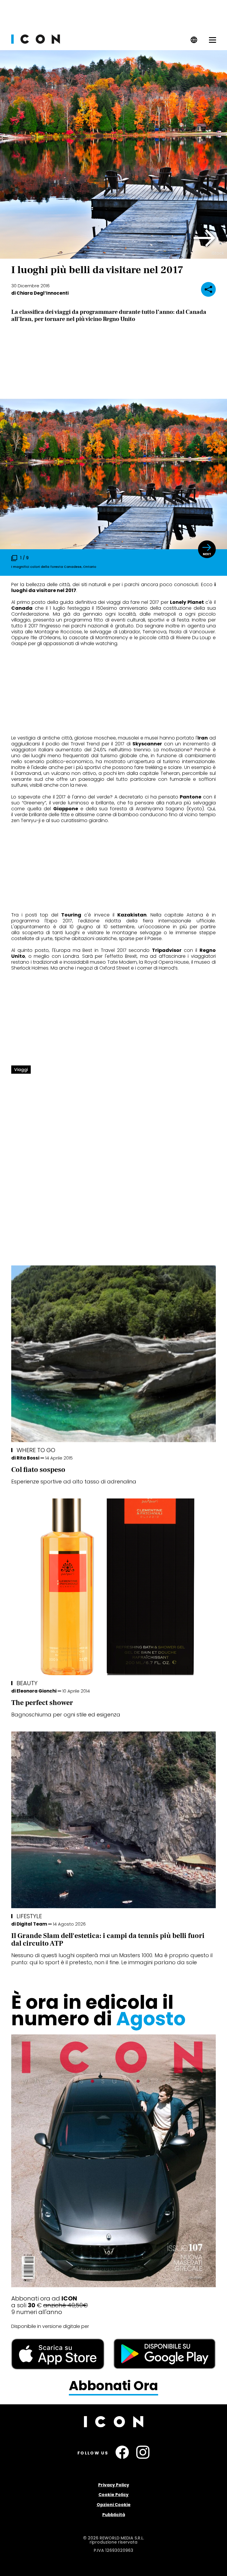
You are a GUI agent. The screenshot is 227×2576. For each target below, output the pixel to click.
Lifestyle (29, 1916)
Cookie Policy (113, 2495)
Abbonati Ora (113, 2386)
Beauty (27, 1683)
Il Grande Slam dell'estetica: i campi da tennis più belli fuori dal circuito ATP (108, 1940)
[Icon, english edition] (194, 42)
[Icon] (36, 42)
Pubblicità (114, 2515)
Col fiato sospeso (38, 1470)
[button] (205, 238)
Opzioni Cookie (114, 2505)
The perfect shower (42, 1703)
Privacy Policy (114, 2485)
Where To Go (36, 1450)
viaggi (21, 1070)
